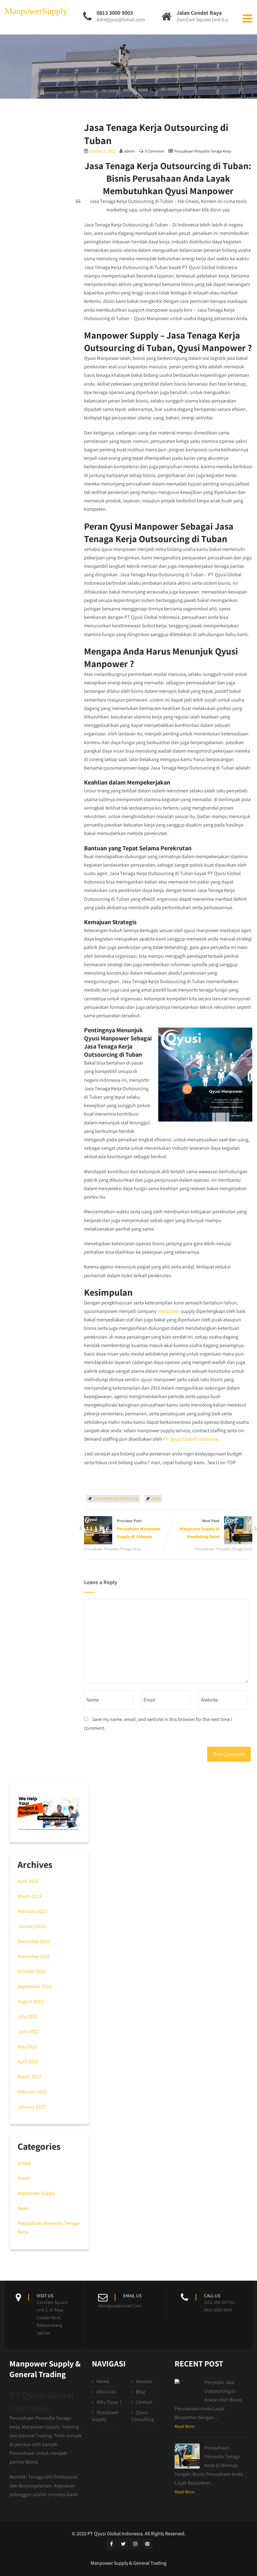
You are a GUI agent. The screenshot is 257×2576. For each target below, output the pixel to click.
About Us (106, 2392)
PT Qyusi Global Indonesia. (191, 1439)
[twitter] (123, 2544)
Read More (184, 2426)
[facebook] (111, 2544)
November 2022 (34, 1956)
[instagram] (135, 2544)
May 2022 (27, 2047)
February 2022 (32, 2092)
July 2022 (27, 2016)
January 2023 (31, 1926)
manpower (169, 1311)
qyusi (156, 1498)
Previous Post (139, 1529)
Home (103, 2381)
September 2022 (34, 1986)
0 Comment (155, 151)
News (23, 2208)
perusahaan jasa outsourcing (116, 1498)
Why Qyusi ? (109, 2402)
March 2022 (29, 2077)
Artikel (24, 2163)
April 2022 (28, 2062)
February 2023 (32, 1911)
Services (144, 2381)
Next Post (200, 1529)
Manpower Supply (36, 2193)
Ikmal (23, 2178)
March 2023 (29, 1896)
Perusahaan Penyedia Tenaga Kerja (203, 151)
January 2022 (31, 2107)
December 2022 (34, 1941)
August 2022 (30, 2001)
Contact (144, 2402)
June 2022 (28, 2032)
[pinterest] (147, 2544)
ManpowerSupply (36, 11)
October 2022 (31, 1971)
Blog (140, 2392)
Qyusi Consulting (142, 2416)
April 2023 (28, 1881)
